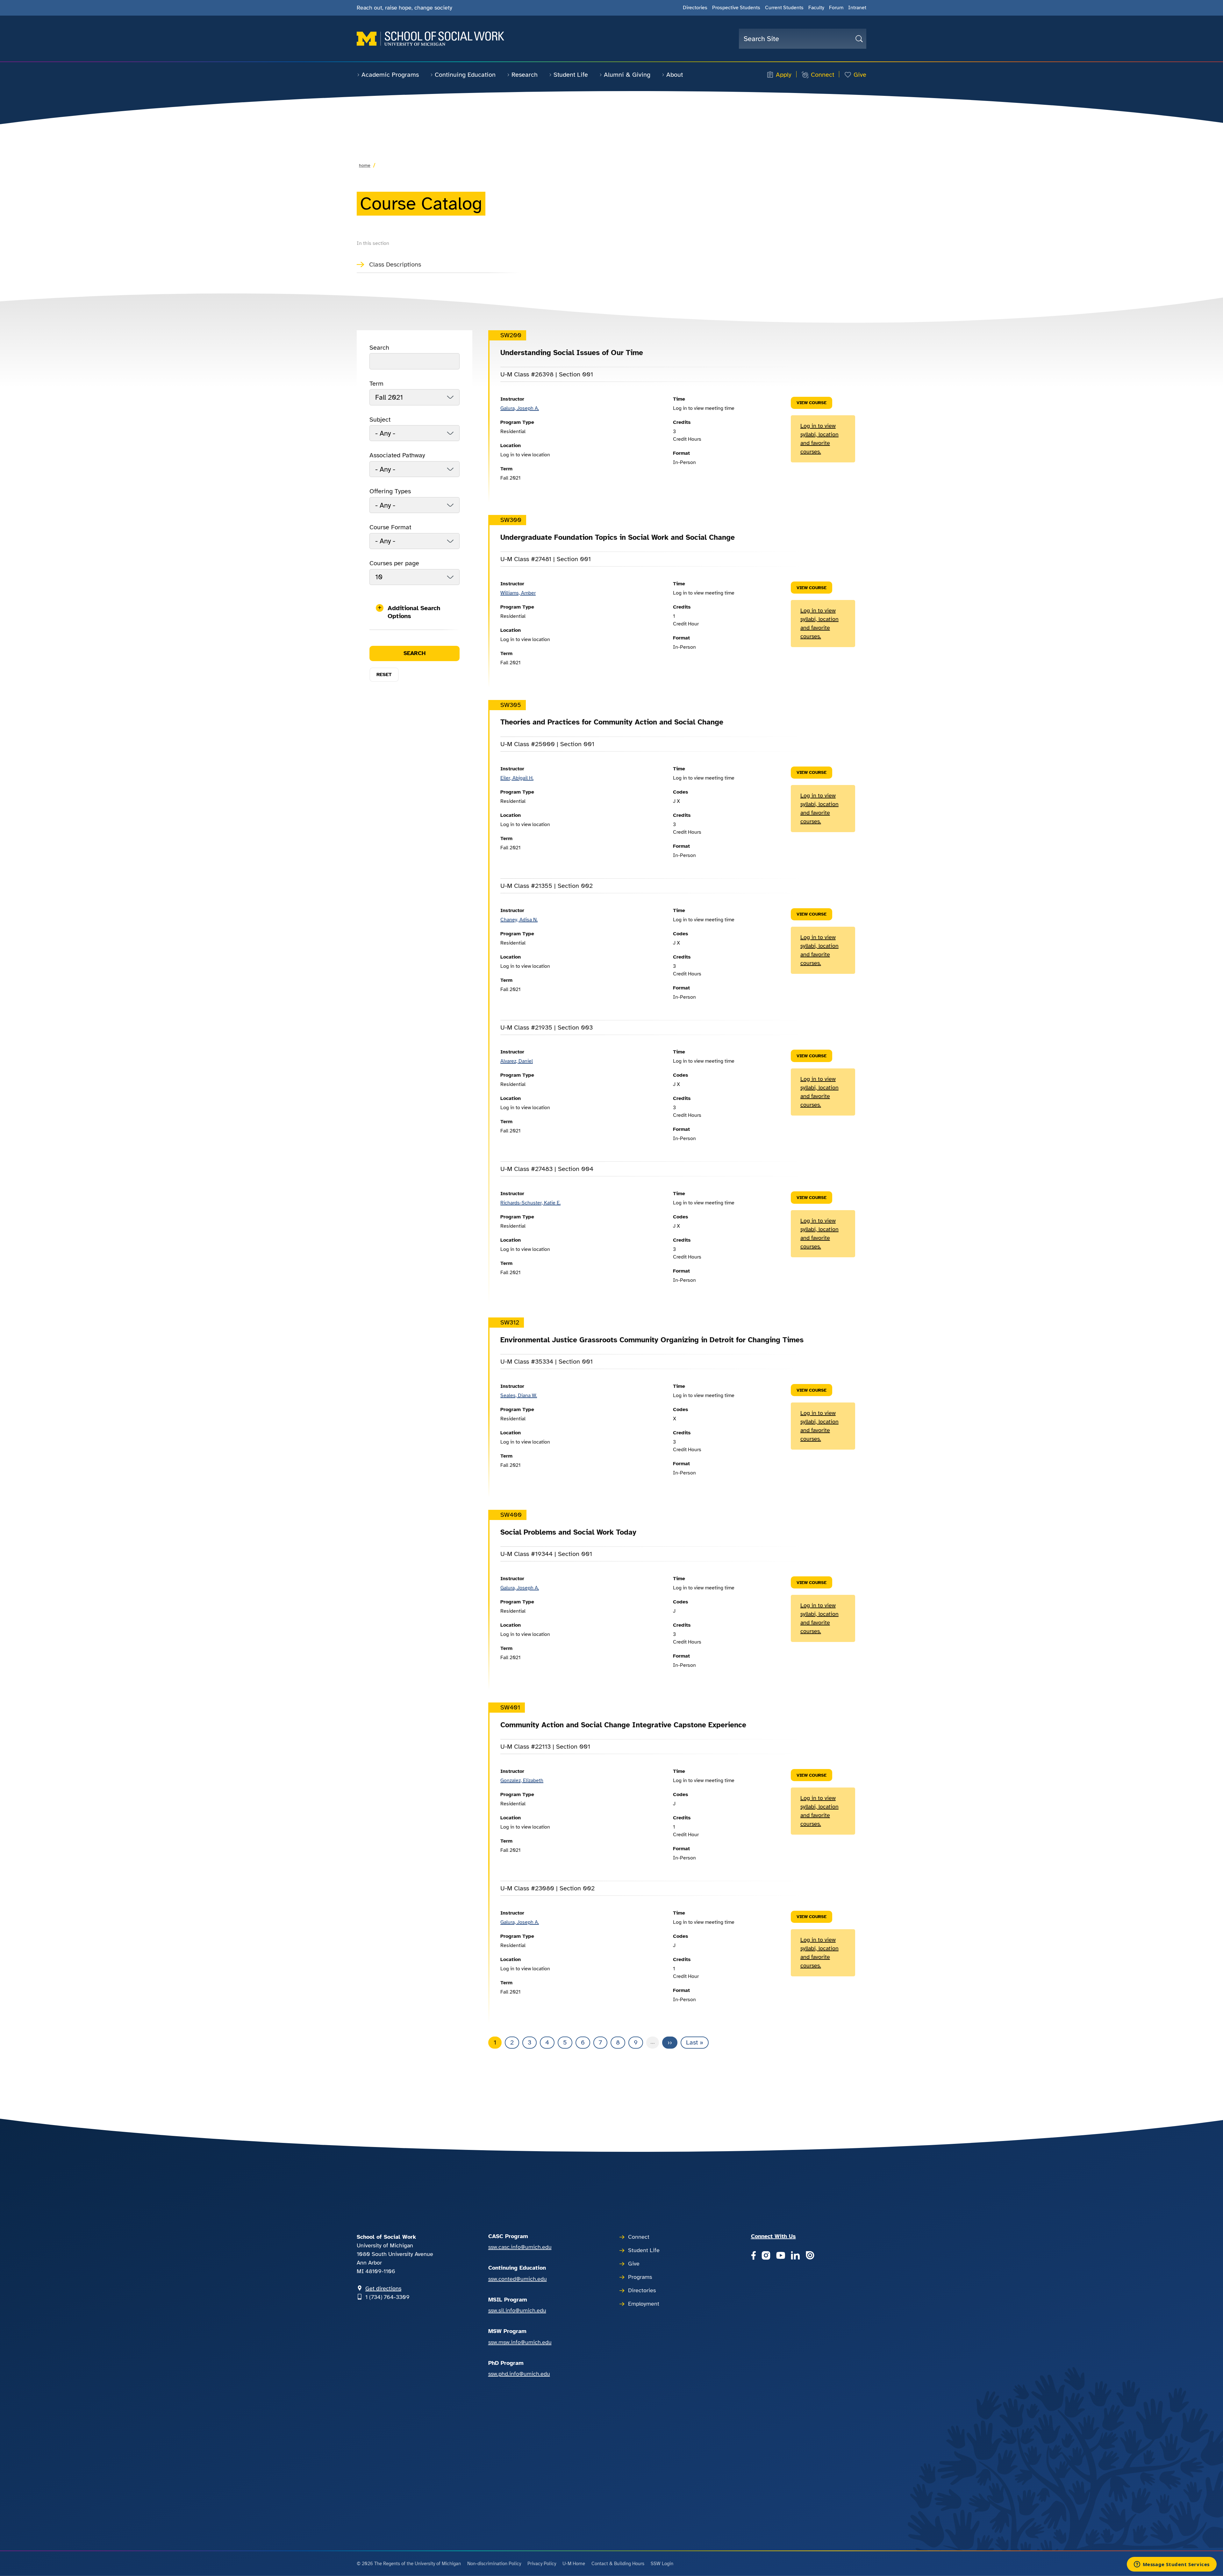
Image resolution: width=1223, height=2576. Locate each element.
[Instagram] (766, 2256)
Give (860, 75)
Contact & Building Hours (618, 2564)
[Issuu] (810, 2256)
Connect (822, 75)
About (675, 75)
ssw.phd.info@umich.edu (519, 2374)
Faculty (816, 8)
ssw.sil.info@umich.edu (517, 2310)
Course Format (390, 527)
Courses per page (394, 563)
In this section (373, 243)
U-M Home (574, 2564)
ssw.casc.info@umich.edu (520, 2247)
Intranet (857, 8)
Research (525, 75)
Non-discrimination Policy (494, 2564)
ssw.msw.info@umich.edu (520, 2342)
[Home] (430, 39)
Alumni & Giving (627, 75)
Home (365, 165)
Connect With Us (773, 2236)
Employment (644, 2304)
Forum (836, 8)
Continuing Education (465, 75)
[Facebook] (753, 2256)
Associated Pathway (397, 455)
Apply (784, 75)
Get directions (383, 2288)
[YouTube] (781, 2256)
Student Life (571, 75)
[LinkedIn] (795, 2256)
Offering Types (390, 491)
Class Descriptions (395, 264)
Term (376, 384)
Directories (695, 8)
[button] (415, 612)
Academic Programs (390, 75)
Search (379, 348)
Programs (640, 2277)
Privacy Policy (542, 2564)
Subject (380, 420)
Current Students (784, 8)
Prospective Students (736, 8)
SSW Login (662, 2564)
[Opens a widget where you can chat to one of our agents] (1172, 2565)
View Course (812, 403)
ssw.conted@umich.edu (518, 2279)
